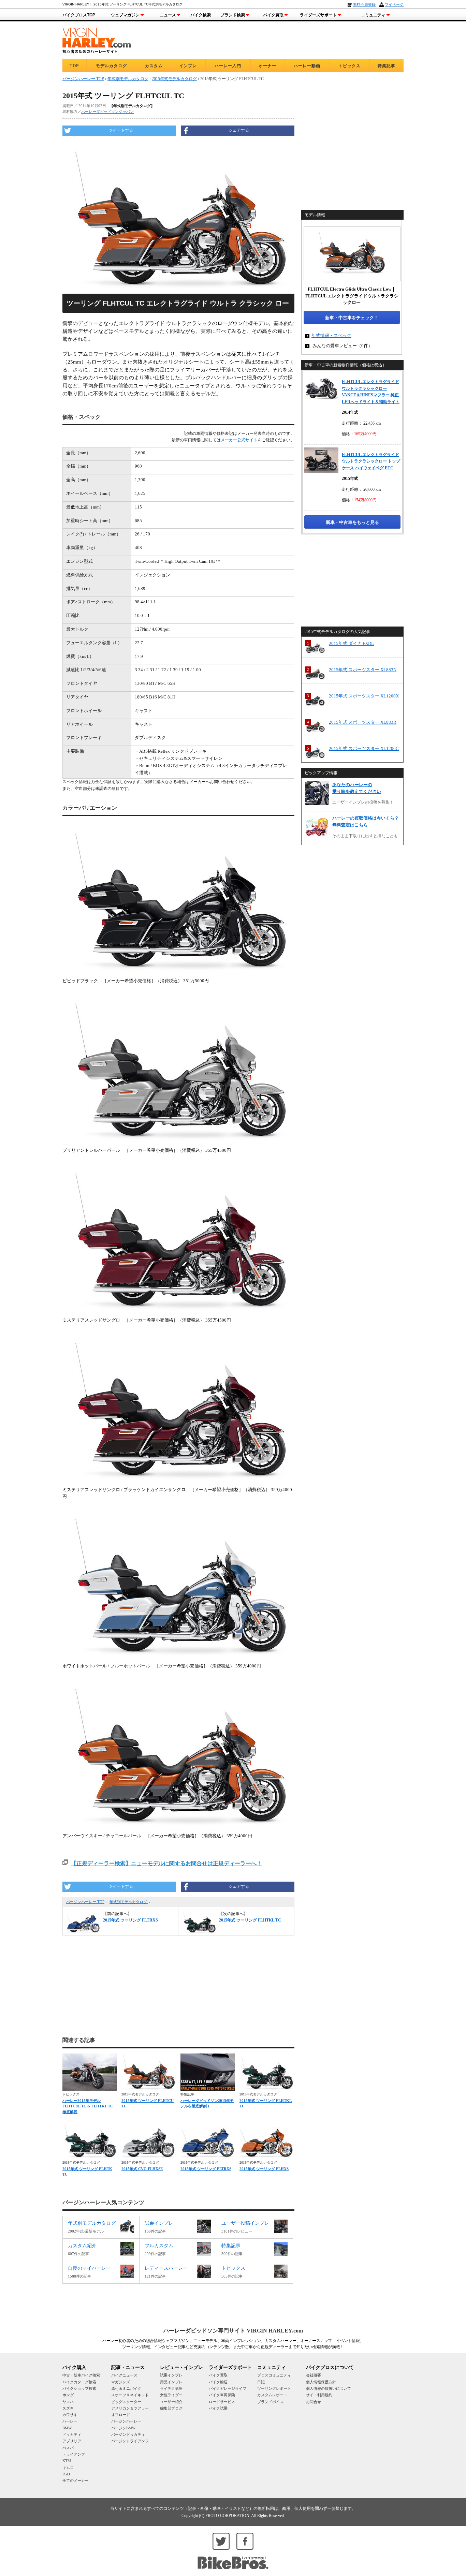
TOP (74, 66)
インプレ (188, 66)
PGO (66, 2474)
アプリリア (72, 2441)
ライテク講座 (171, 2388)
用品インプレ (171, 2382)
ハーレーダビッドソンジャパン (107, 112)
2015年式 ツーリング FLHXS (264, 2169)
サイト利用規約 (319, 2395)
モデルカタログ (111, 66)
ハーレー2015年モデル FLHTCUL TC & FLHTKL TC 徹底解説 (88, 2106)
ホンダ (68, 2395)
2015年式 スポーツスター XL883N (363, 670)
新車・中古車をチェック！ (352, 318)
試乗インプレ (171, 2375)
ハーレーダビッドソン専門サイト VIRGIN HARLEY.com (233, 2331)
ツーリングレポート (274, 2388)
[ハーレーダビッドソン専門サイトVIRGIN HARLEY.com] (97, 39)
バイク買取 (273, 15)
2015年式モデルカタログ (174, 79)
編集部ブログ (171, 2408)
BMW (67, 2428)
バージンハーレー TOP (85, 1902)
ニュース (168, 15)
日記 (261, 2382)
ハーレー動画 (307, 66)
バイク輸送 (218, 2382)
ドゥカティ (72, 2434)
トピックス (349, 66)
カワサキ (70, 2415)
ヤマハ (68, 2402)
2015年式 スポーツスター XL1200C (364, 748)
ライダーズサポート (318, 15)
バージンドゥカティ (128, 2434)
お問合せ (314, 2402)
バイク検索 (201, 15)
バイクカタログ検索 (79, 2382)
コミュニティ (373, 15)
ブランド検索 (233, 15)
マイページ (394, 4)
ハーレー (70, 2421)
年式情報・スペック (331, 335)
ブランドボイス (270, 2402)
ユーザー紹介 (171, 2402)
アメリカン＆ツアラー (130, 2408)
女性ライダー (171, 2395)
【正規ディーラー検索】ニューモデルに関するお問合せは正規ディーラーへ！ (166, 1863)
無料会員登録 (364, 4)
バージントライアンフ (130, 2441)
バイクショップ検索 (79, 2388)
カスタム (154, 66)
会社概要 (314, 2375)
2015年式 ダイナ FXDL (351, 643)
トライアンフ (74, 2454)
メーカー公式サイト (239, 440)
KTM (67, 2461)
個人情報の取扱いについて (329, 2388)
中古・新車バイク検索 (81, 2375)
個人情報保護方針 (321, 2382)
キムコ (68, 2468)
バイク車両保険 (222, 2395)
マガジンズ (121, 2382)
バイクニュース (124, 2375)
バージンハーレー (126, 2421)
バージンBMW (123, 2428)
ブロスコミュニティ (274, 2375)
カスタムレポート (272, 2395)
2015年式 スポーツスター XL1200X (364, 696)
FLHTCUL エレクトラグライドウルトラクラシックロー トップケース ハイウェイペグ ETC (371, 461)
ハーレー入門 (228, 66)
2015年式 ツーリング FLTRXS (206, 2169)
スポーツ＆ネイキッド (130, 2395)
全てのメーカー (76, 2481)
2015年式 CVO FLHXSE (142, 2169)
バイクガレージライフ (228, 2388)
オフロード (121, 2415)
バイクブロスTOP (79, 15)
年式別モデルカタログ (129, 1902)
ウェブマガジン (125, 15)
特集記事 (387, 66)
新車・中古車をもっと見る (352, 522)
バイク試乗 (218, 2408)
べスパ (68, 2448)
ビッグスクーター (126, 2402)
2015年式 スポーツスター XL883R (363, 722)
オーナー (267, 66)
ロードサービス (222, 2402)
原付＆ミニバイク (126, 2388)
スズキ (68, 2408)
